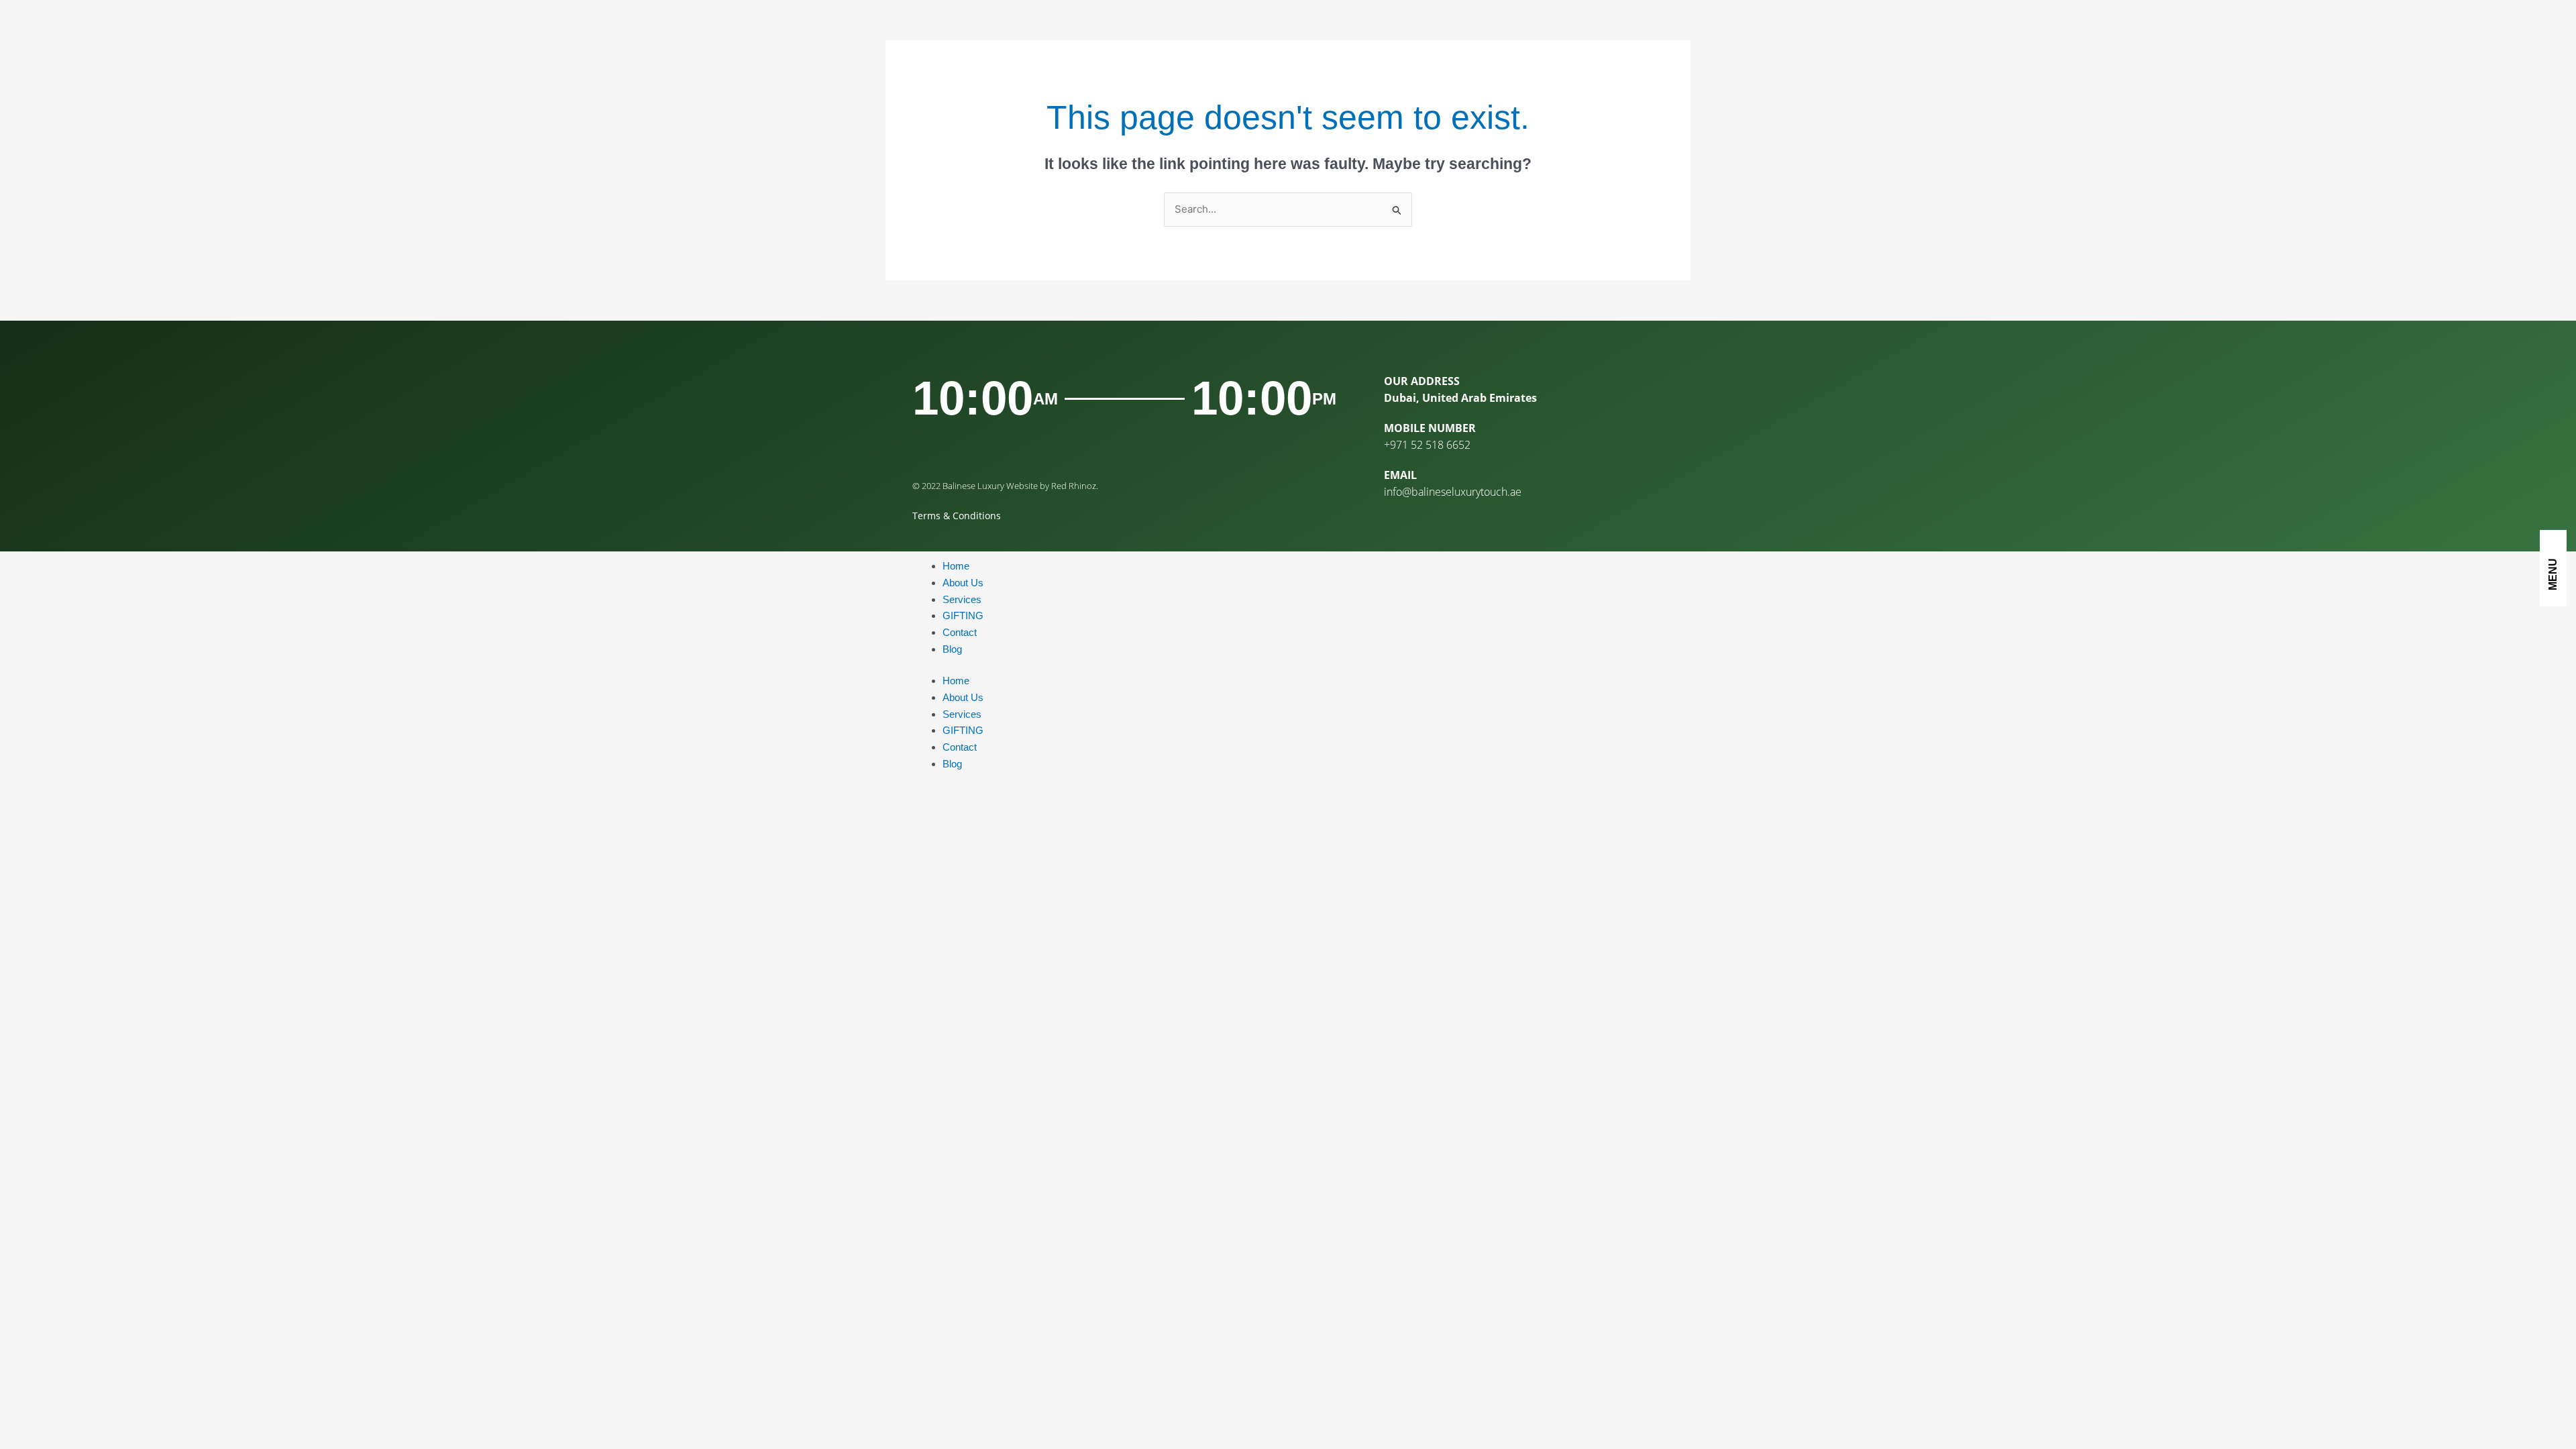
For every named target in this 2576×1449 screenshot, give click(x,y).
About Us (963, 583)
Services (962, 599)
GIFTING (963, 615)
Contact (960, 632)
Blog (952, 649)
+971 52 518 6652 (1427, 445)
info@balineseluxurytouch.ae (1453, 492)
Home (956, 566)
